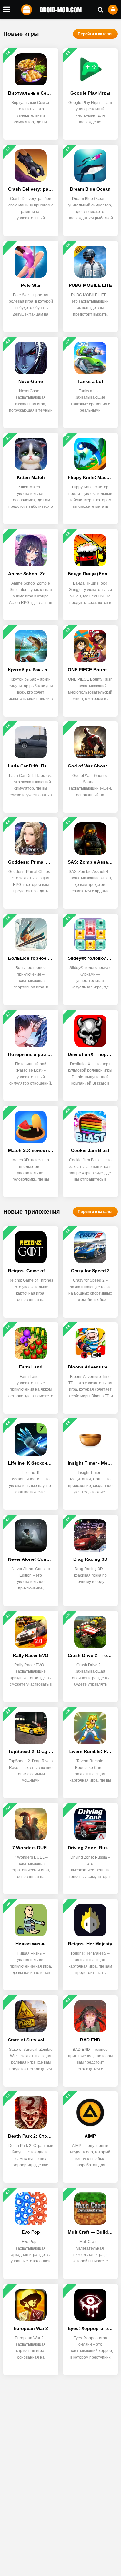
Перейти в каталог (95, 34)
